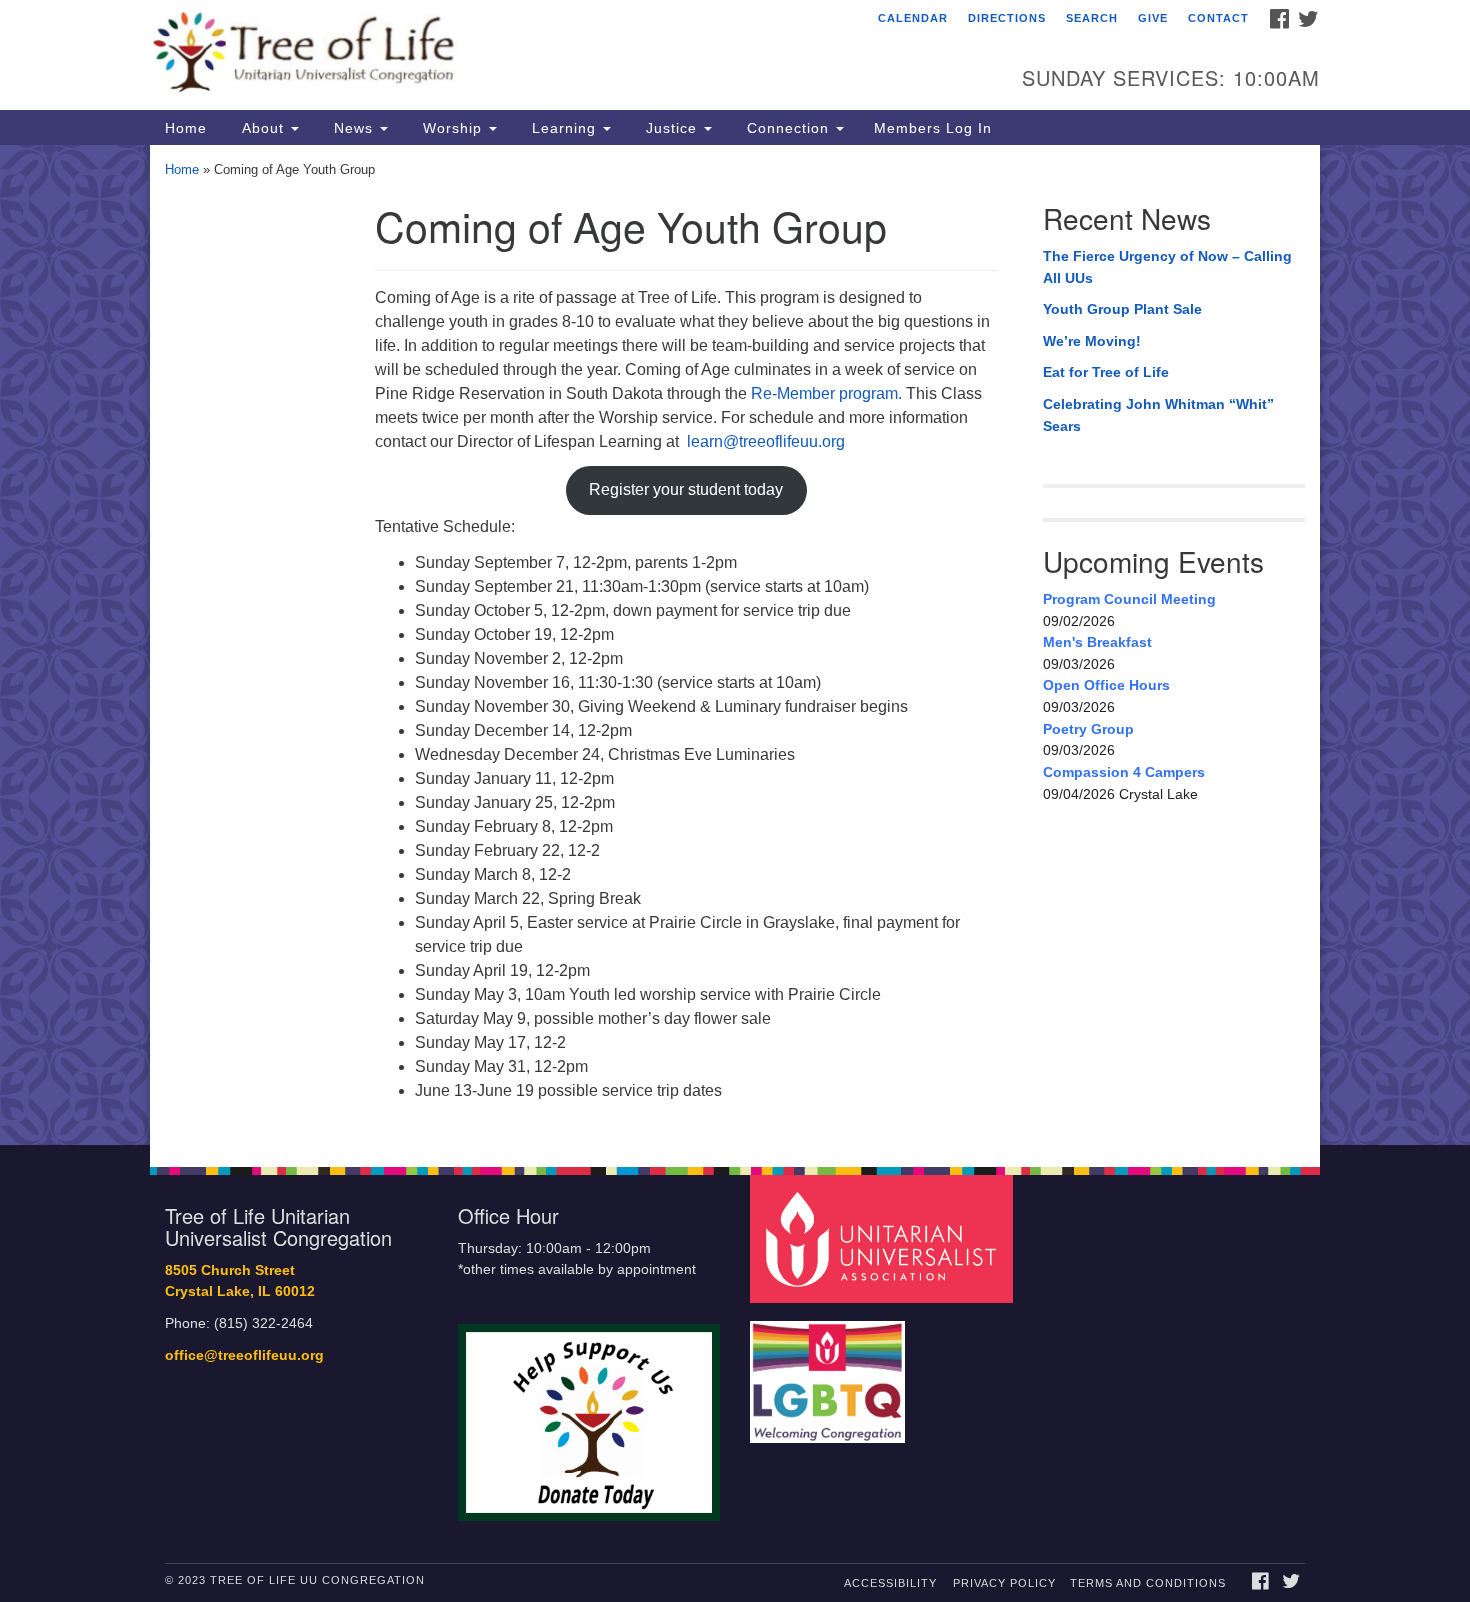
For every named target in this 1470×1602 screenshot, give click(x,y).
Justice (671, 128)
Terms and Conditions (1148, 1583)
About (263, 128)
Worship (452, 128)
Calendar (913, 18)
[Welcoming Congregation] (830, 1371)
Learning (564, 128)
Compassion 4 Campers (1124, 772)
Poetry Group (1088, 729)
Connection (788, 128)
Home (186, 128)
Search (1092, 18)
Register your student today (686, 489)
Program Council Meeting (1129, 599)
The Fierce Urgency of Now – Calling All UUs (1167, 267)
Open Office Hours (1106, 685)
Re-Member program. (826, 393)
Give (1153, 18)
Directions (1007, 18)
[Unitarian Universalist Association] (884, 1238)
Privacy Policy (1004, 1583)
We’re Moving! (1092, 341)
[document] (735, 645)
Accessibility (890, 1583)
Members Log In (933, 128)
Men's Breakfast (1097, 642)
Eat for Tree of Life (1106, 372)
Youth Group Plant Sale (1122, 309)
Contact (1218, 18)
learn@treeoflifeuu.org (768, 441)
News (353, 128)
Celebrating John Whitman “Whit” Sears (1158, 415)
